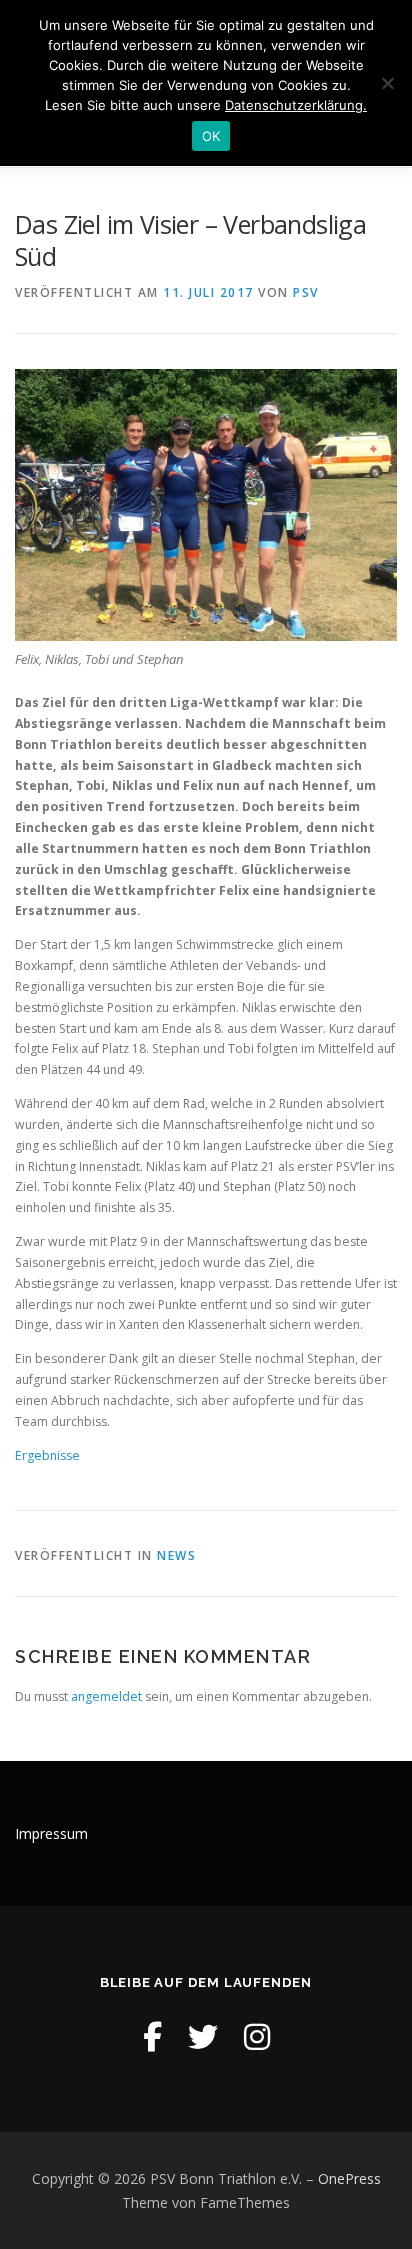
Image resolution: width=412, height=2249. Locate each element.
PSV (306, 292)
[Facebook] (152, 2036)
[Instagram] (257, 2036)
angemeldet (106, 1696)
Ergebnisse (47, 1455)
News (176, 1555)
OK (211, 136)
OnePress (349, 2178)
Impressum (51, 1833)
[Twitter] (203, 2036)
